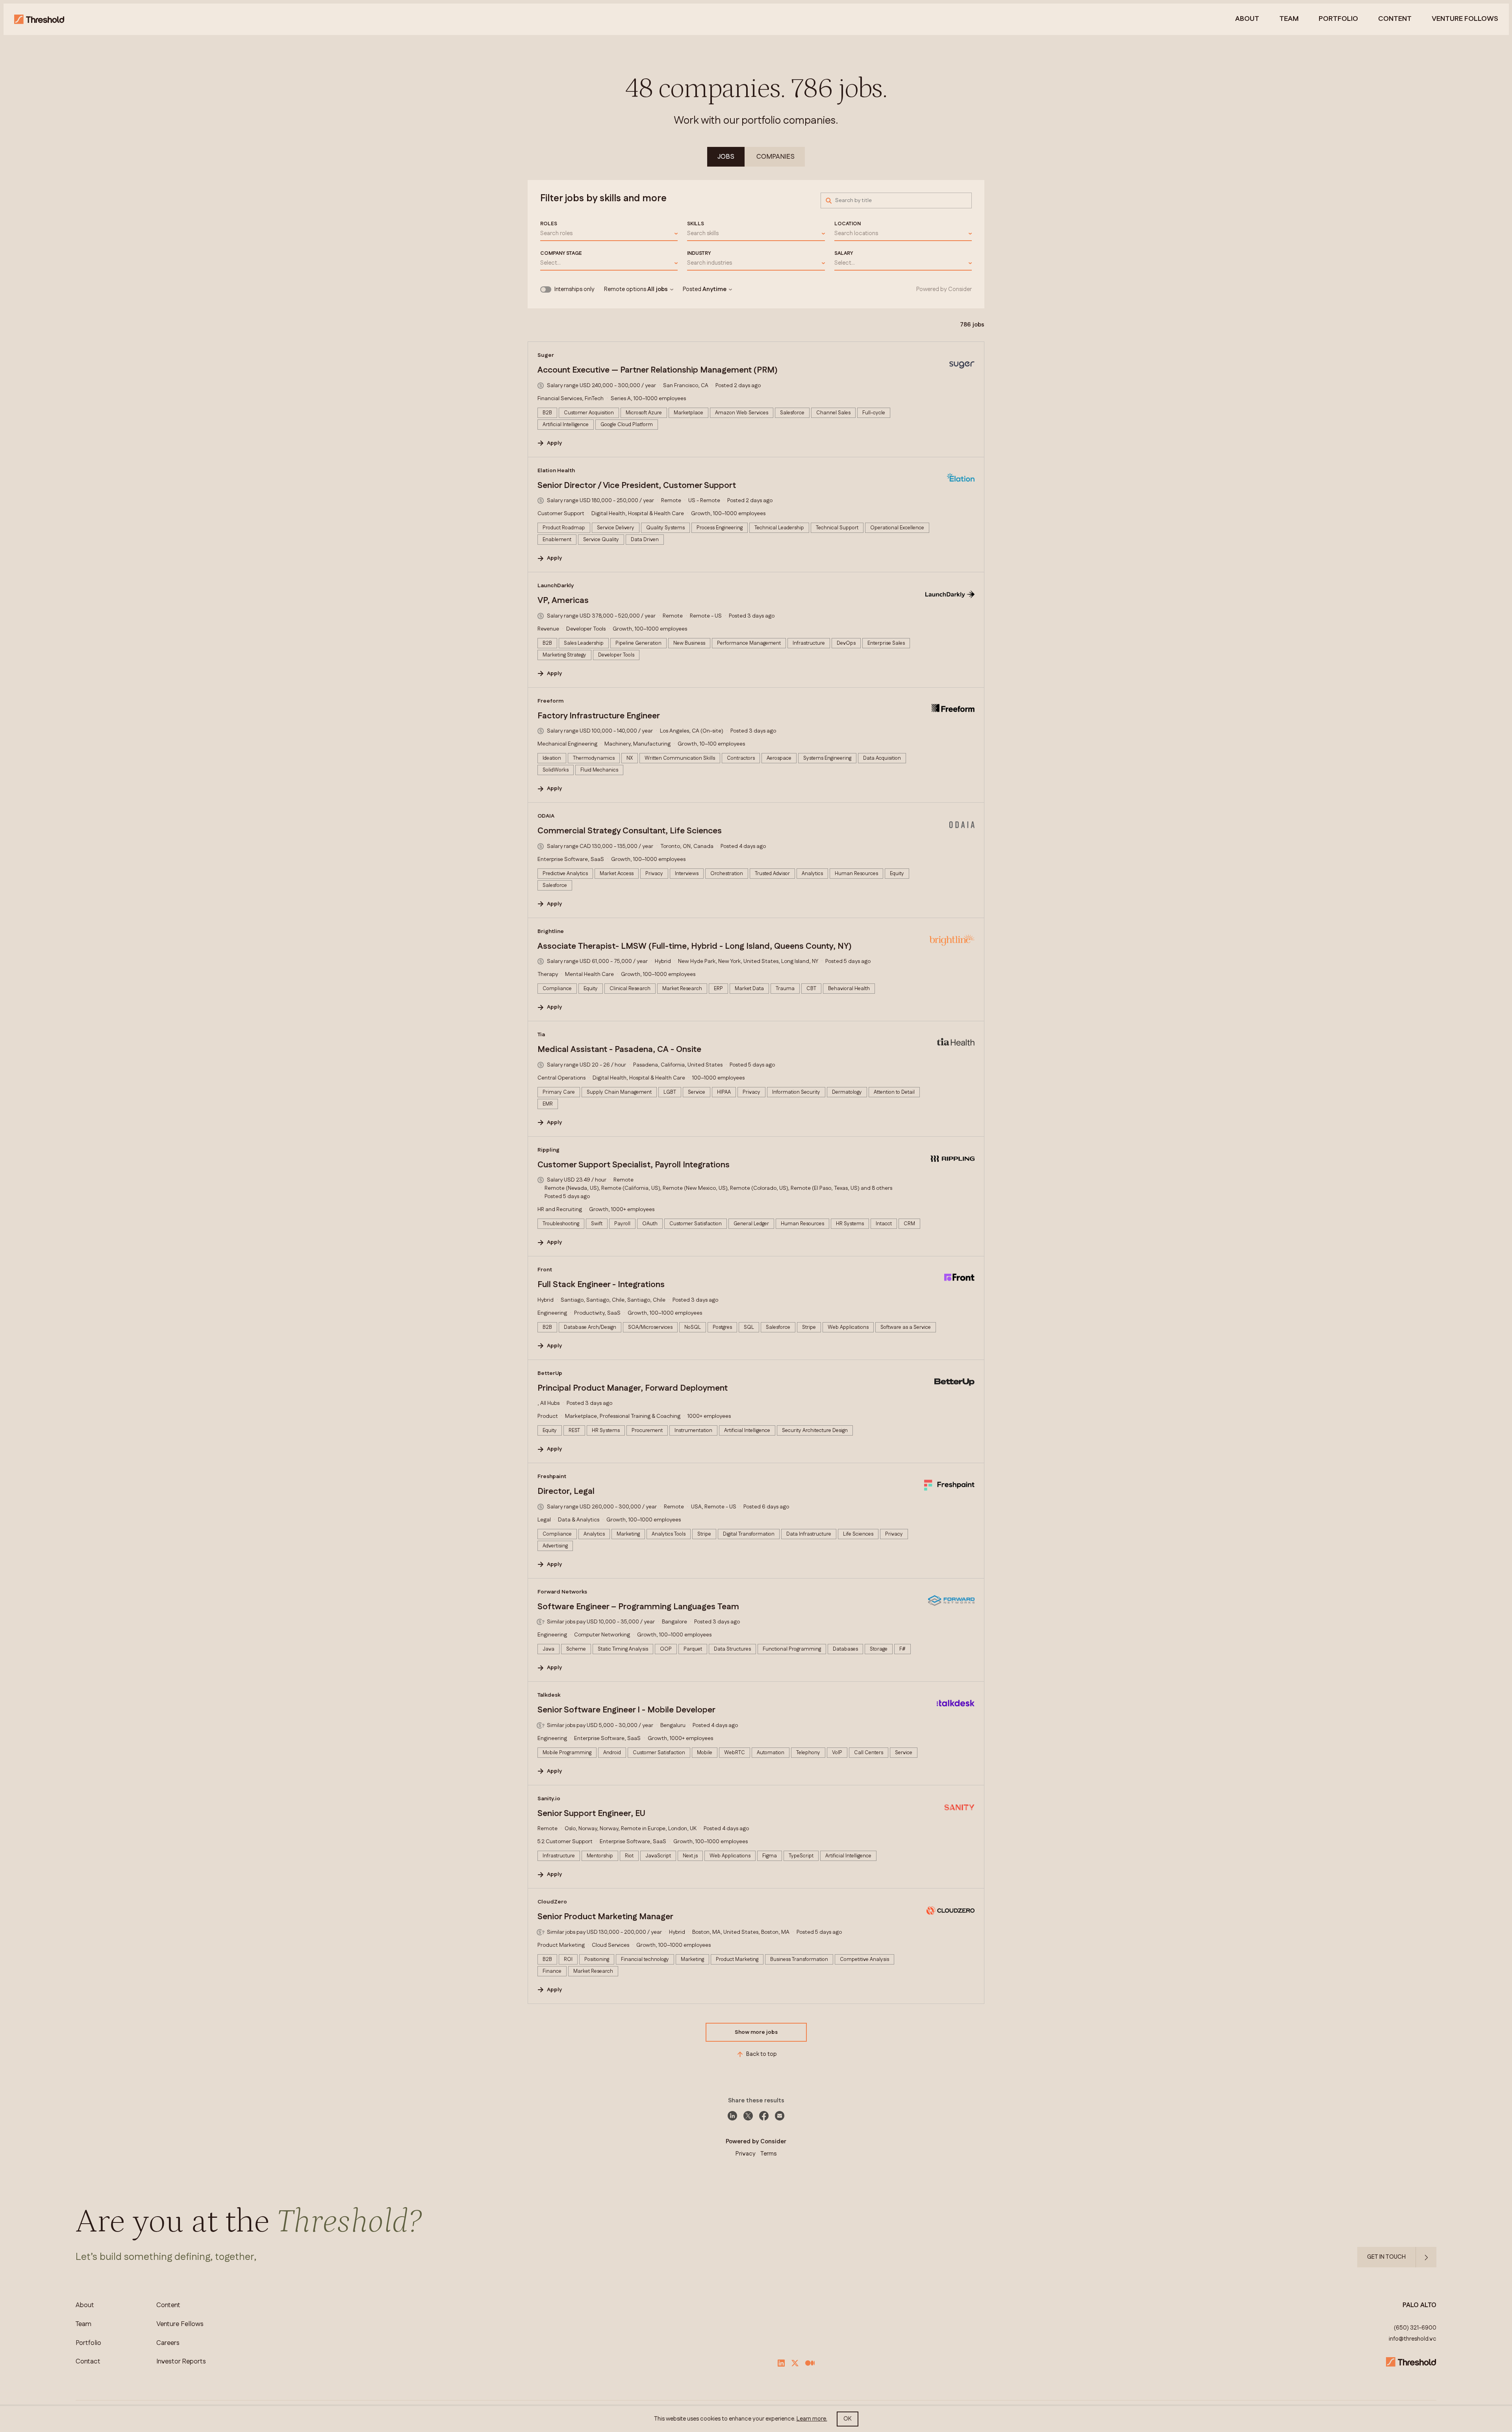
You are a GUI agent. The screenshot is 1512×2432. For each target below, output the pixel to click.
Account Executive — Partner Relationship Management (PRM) (658, 370)
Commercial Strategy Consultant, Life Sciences (630, 831)
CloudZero (552, 1902)
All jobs (658, 289)
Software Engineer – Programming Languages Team (638, 1607)
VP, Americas (563, 601)
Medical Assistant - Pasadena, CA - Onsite (619, 1050)
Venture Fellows (180, 2324)
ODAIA (546, 816)
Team (1289, 19)
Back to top (762, 2054)
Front (545, 1270)
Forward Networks (562, 1592)
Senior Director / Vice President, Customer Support (637, 486)
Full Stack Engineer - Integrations (601, 1285)
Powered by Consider (944, 289)
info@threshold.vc (1413, 2339)
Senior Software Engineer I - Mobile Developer (626, 1710)
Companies (775, 157)
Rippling (548, 1150)
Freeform (550, 701)
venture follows (1465, 19)
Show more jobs (756, 2032)
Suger (546, 355)
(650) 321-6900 (1415, 2328)
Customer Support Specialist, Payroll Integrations (634, 1165)
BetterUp (550, 1373)
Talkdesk (549, 1695)
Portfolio (1338, 19)
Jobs (726, 157)
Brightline (551, 931)
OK (848, 2419)
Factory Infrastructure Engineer (599, 716)
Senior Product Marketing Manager (605, 1917)
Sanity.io (549, 1799)
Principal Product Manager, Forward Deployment (633, 1388)
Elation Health (556, 471)
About (1247, 19)
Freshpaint (552, 1477)
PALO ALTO (1419, 2305)
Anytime (714, 289)
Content (1395, 19)
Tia (541, 1035)
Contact (88, 2362)
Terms (768, 2154)
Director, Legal (566, 1491)
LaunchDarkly (556, 586)
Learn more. (812, 2419)
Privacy (746, 2154)
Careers (168, 2343)
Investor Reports (181, 2362)
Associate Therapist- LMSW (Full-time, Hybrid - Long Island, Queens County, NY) (695, 946)
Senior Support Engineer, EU (591, 1814)
